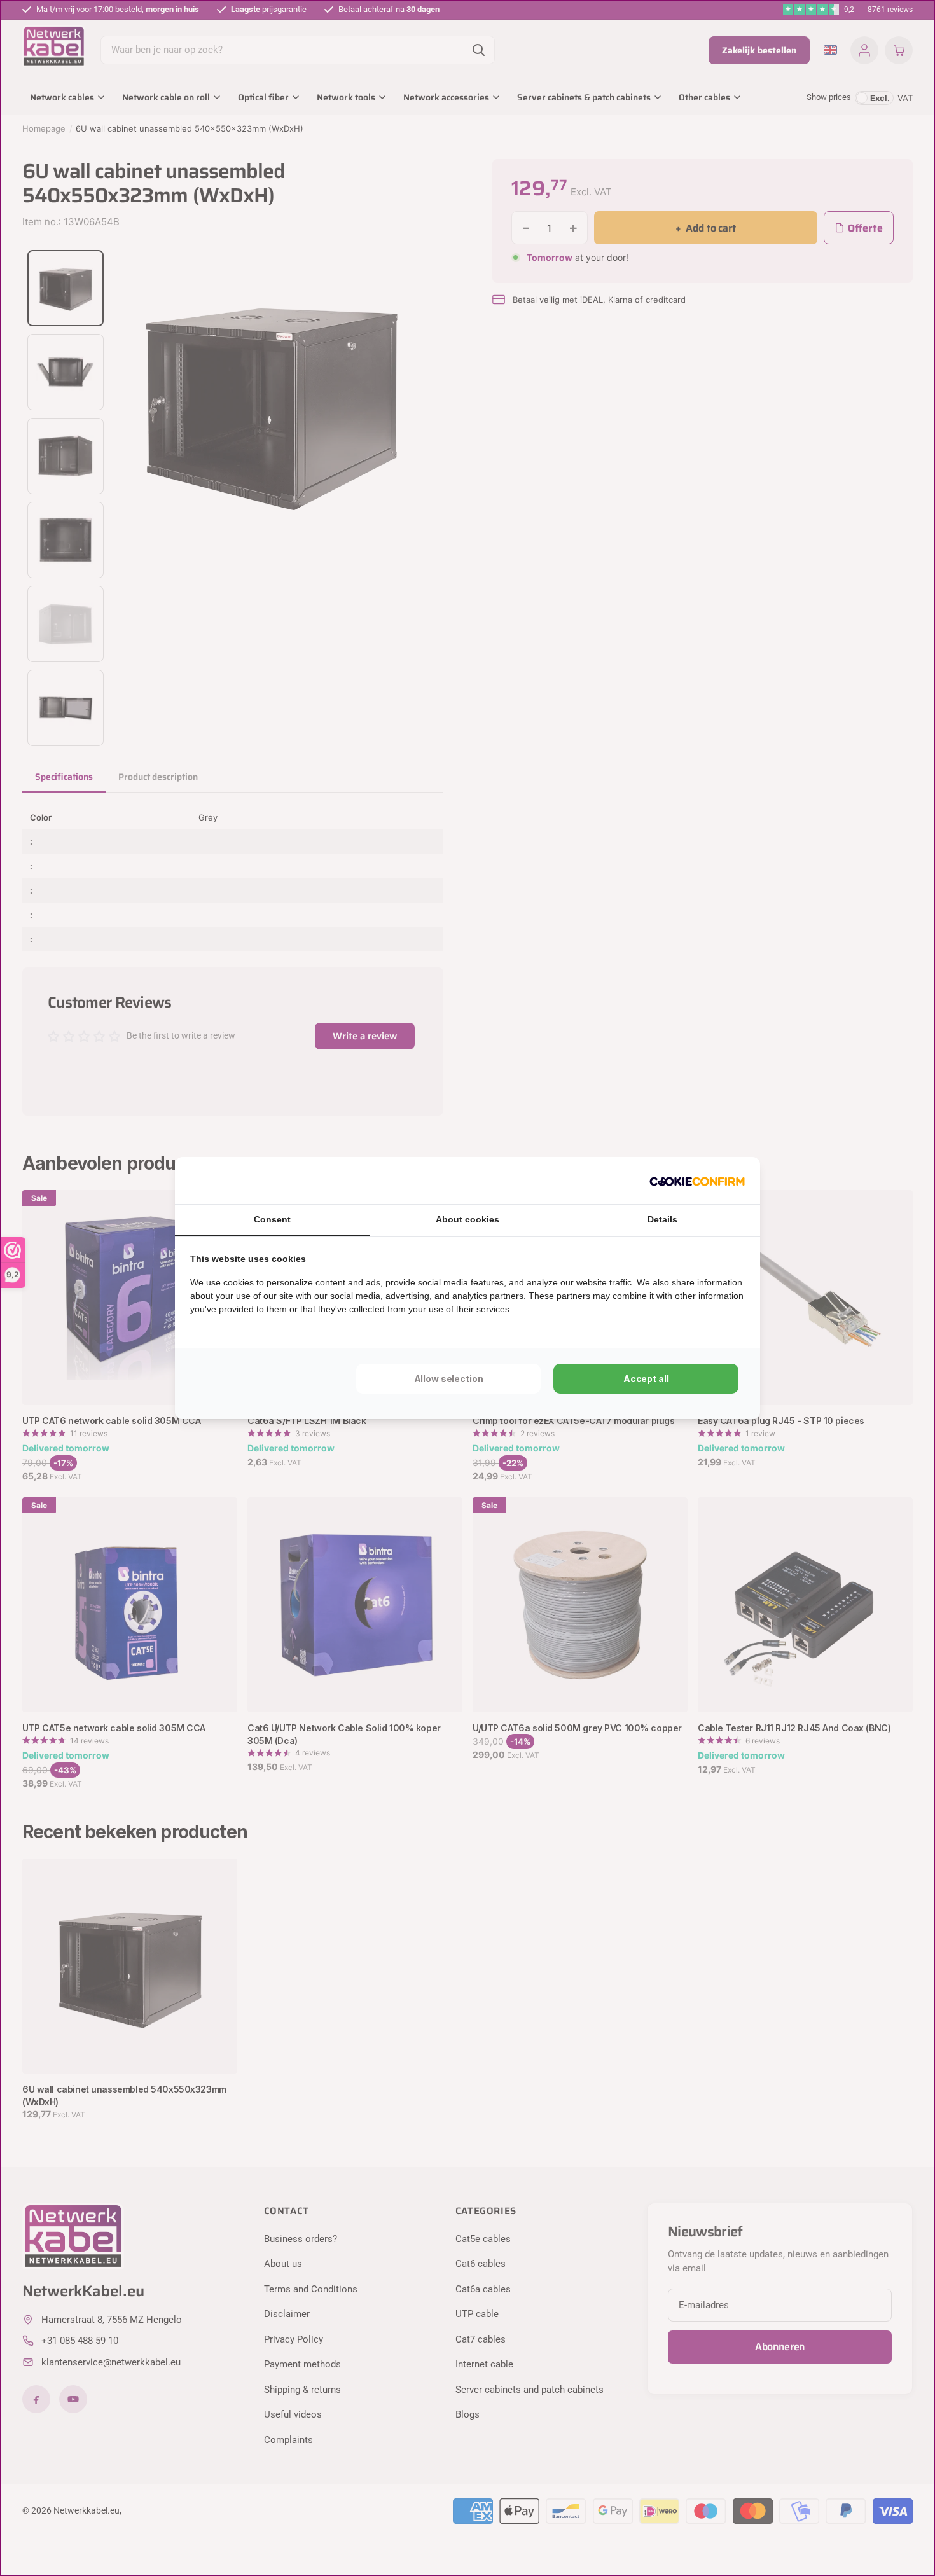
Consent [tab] (272, 1219)
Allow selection (449, 1379)
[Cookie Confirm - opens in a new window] (697, 1181)
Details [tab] (662, 1219)
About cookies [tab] (468, 1219)
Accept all (646, 1379)
